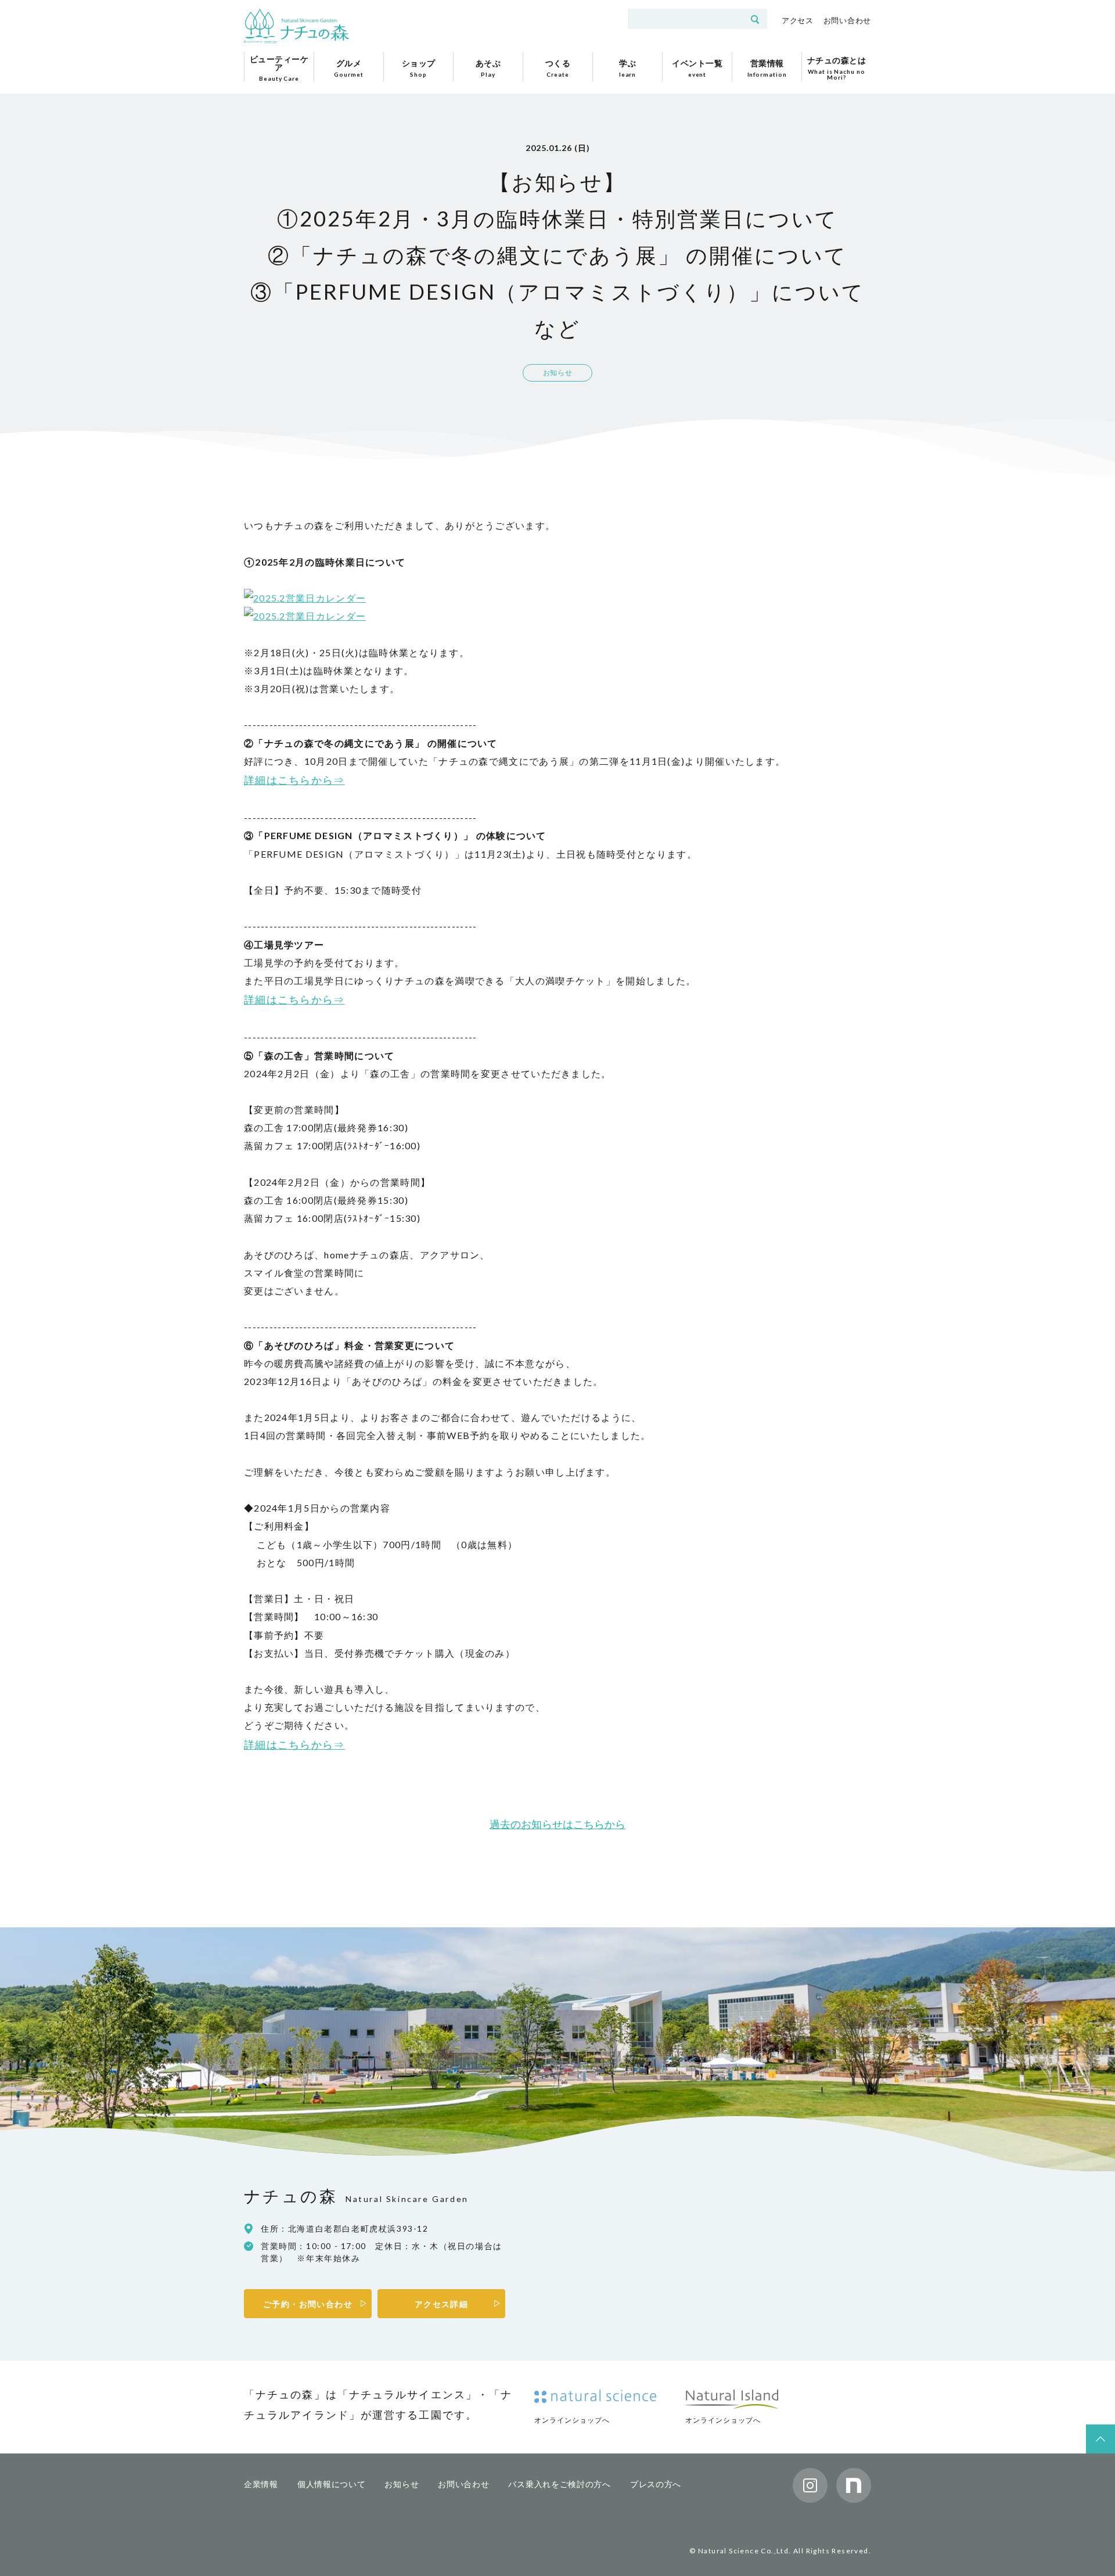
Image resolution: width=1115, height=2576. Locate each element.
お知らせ (402, 2484)
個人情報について (332, 2484)
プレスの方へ (656, 2484)
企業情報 (261, 2484)
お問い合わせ (847, 20)
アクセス (798, 20)
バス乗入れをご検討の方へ (559, 2484)
